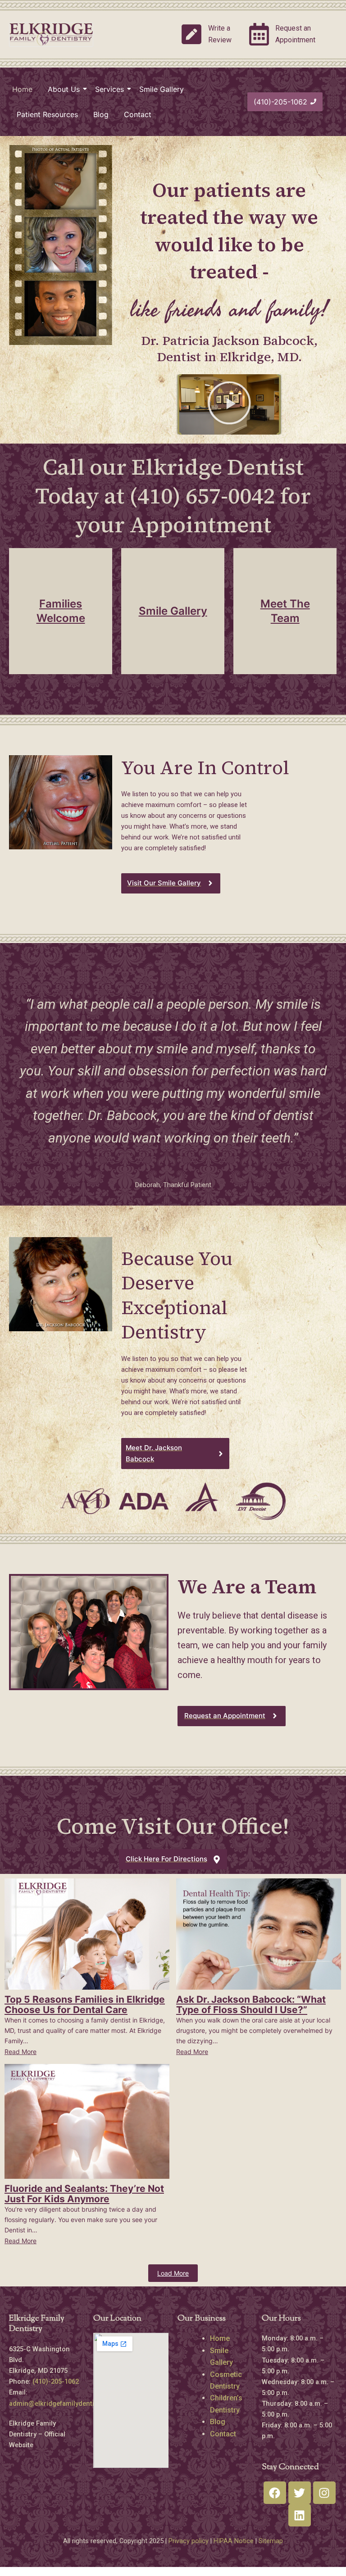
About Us (64, 89)
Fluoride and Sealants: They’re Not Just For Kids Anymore (84, 2194)
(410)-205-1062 (57, 2381)
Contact (138, 114)
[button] (229, 405)
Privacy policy (189, 2541)
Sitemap (271, 2541)
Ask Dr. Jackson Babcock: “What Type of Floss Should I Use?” (251, 2005)
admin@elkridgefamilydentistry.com (65, 2404)
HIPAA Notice (234, 2541)
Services (109, 89)
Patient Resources (47, 114)
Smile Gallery (162, 89)
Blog (101, 114)
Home (22, 89)
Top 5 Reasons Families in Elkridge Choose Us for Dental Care (85, 2005)
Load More (173, 2273)
